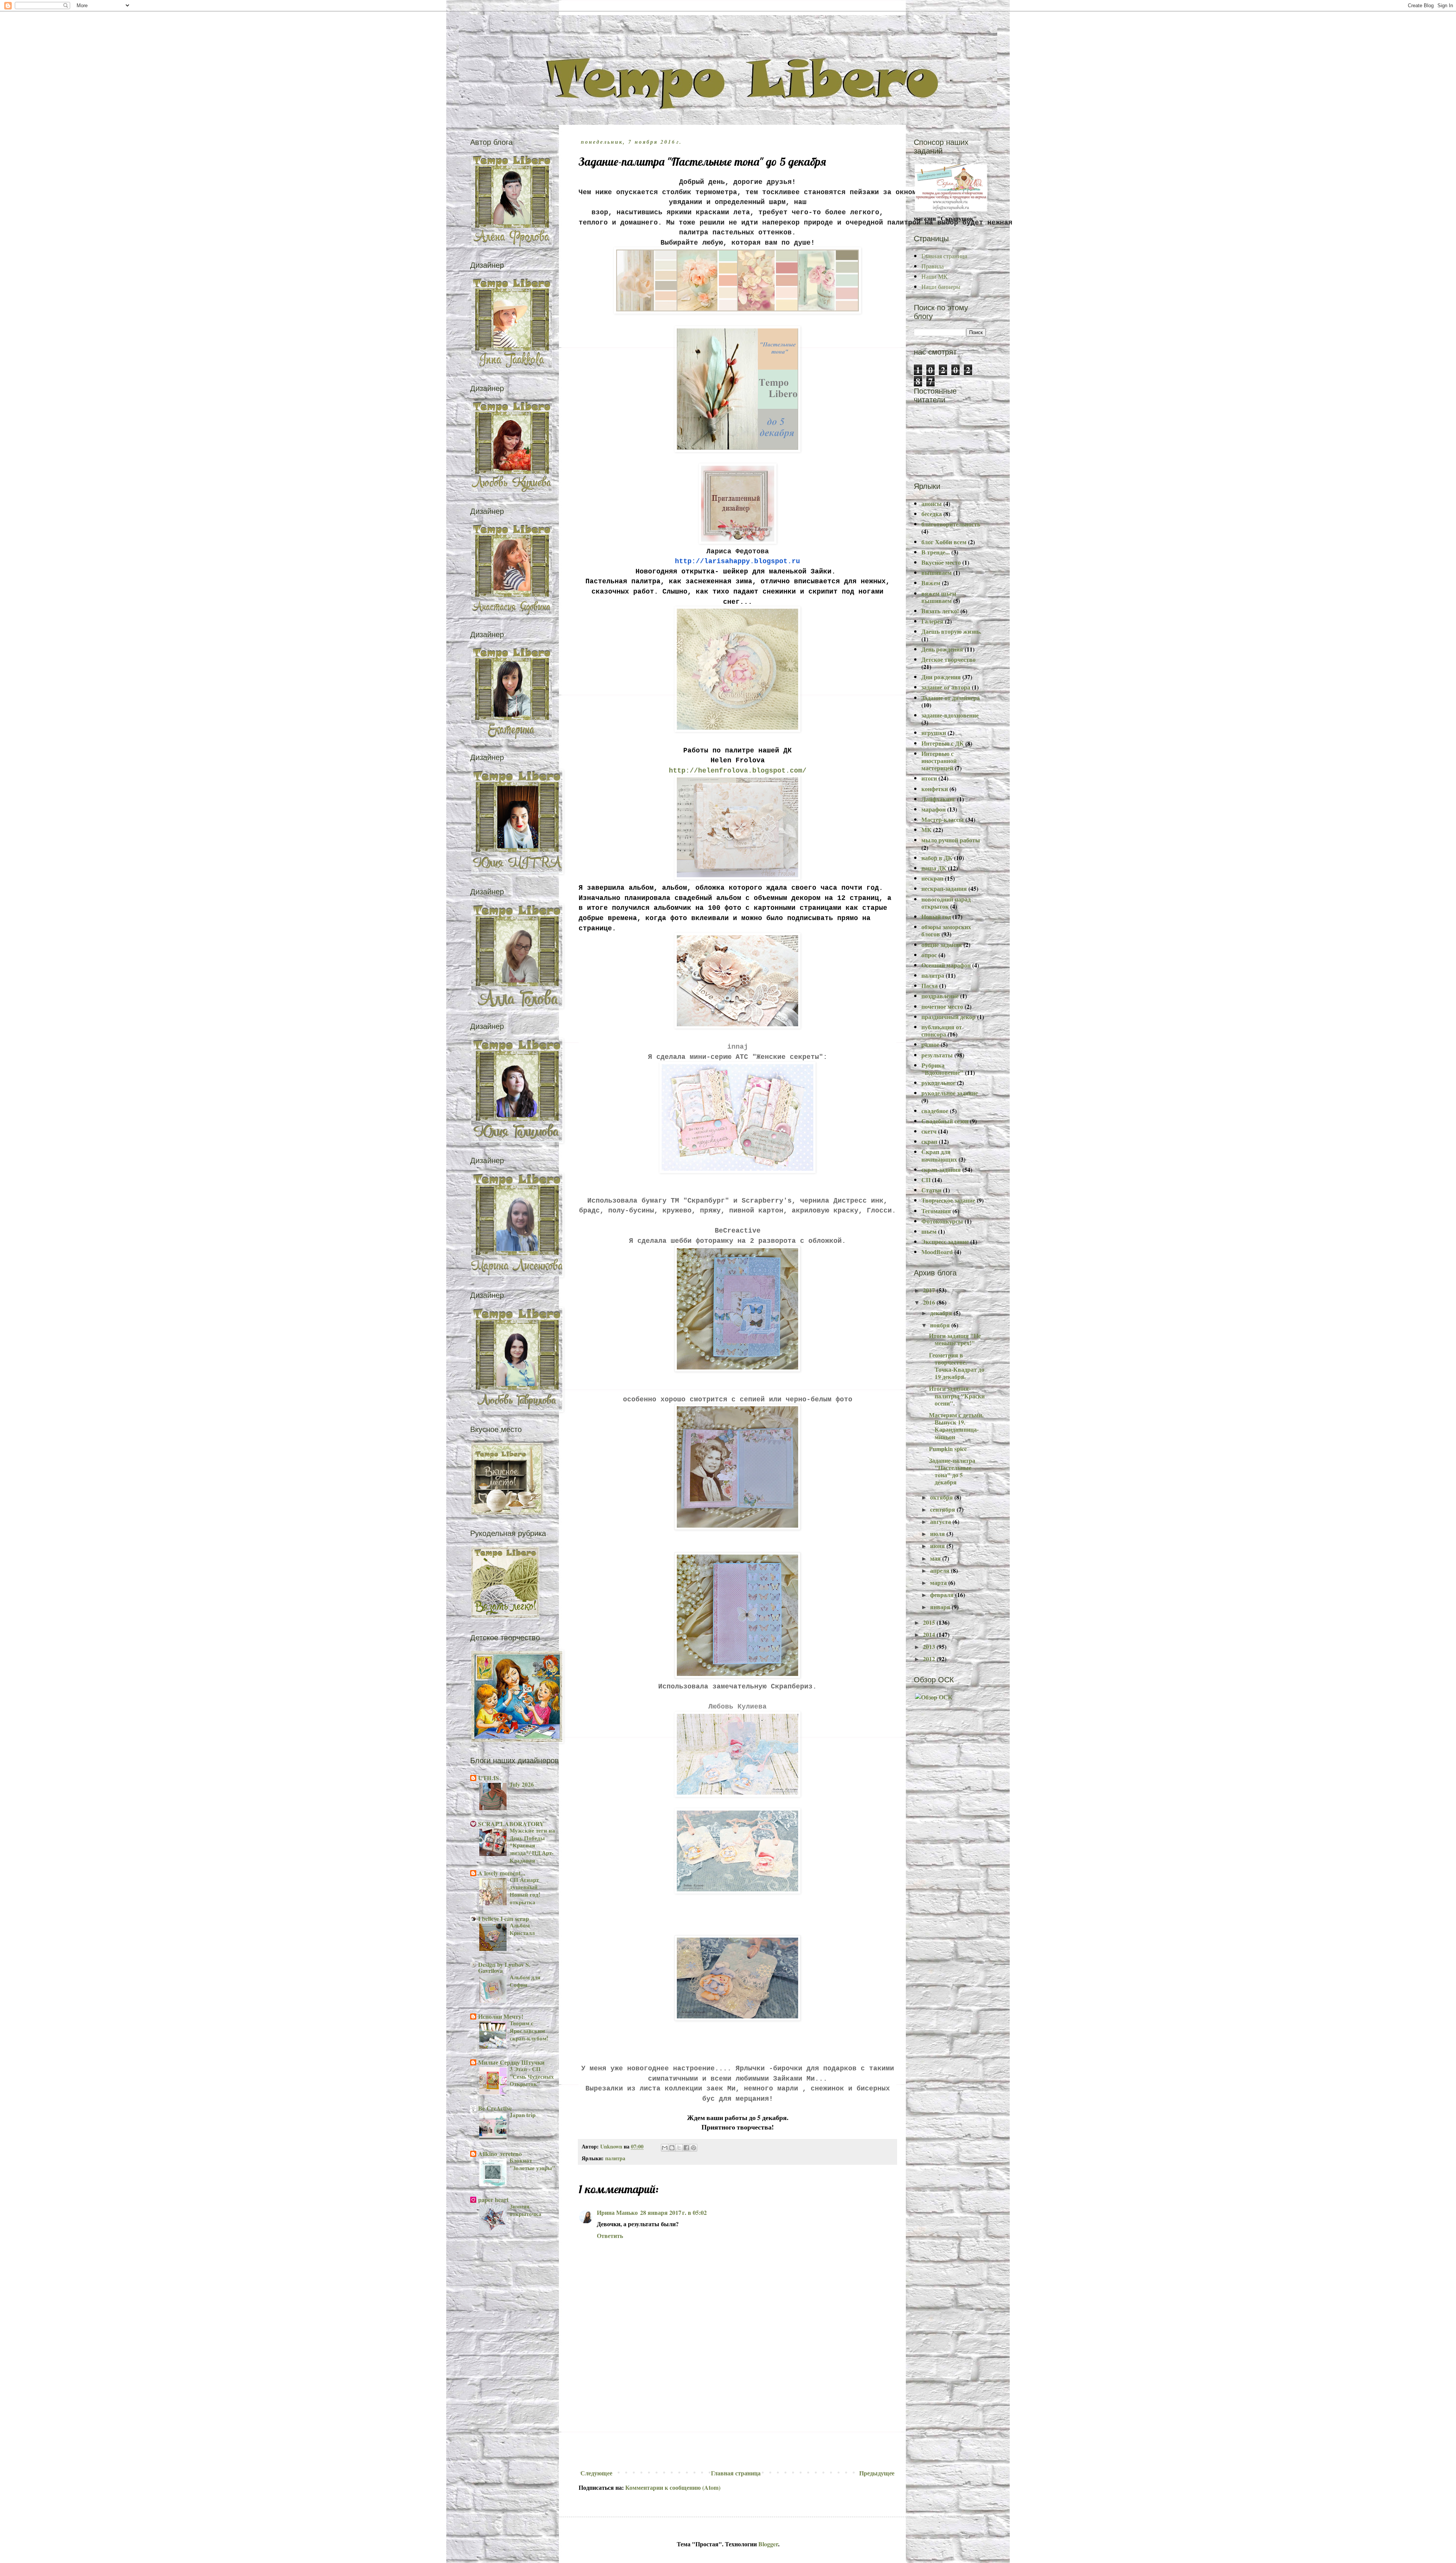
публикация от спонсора (942, 1030)
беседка (932, 514)
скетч (929, 1131)
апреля (941, 1570)
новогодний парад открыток (946, 903)
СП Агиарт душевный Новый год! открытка (525, 1891)
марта (939, 1582)
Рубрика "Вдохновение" (942, 1069)
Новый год (936, 916)
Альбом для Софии (525, 1981)
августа (941, 1521)
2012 (930, 1659)
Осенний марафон (946, 965)
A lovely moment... (502, 1873)
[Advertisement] (737, 2409)
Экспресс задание (945, 1241)
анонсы (932, 503)
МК (926, 830)
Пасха (930, 985)
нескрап (932, 878)
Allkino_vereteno (500, 2154)
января (941, 1607)
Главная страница (736, 2473)
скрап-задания (941, 1169)
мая (936, 1558)
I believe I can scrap (504, 1918)
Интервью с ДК (943, 743)
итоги (929, 778)
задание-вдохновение (950, 715)
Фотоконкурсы (942, 1221)
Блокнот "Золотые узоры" (532, 2164)
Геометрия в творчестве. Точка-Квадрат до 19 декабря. (957, 1366)
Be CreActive (495, 2108)
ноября (941, 1325)
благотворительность (951, 524)
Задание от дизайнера (951, 698)
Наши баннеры (941, 287)
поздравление (940, 996)
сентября (943, 1509)
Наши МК (934, 276)
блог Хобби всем (944, 542)
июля (938, 1534)
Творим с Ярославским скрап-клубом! (529, 2031)
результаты (937, 1055)
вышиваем (937, 572)
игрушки (934, 733)
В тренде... (936, 552)
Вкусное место (941, 562)
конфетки (935, 789)
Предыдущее (877, 2473)
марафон (934, 809)
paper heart (493, 2199)
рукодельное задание (950, 1093)
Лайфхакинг (938, 799)
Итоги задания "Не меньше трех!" (955, 1339)
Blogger (768, 2544)
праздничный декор (948, 1017)
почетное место (942, 1006)
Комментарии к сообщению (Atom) (673, 2487)
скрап (929, 1141)
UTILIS (489, 1778)
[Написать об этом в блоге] (672, 2148)
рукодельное (938, 1083)
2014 (930, 1634)
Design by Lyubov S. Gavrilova (504, 1967)
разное (930, 1044)
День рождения (942, 649)
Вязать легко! (940, 611)
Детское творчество (948, 659)
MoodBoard (937, 1252)
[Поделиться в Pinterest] (693, 2148)
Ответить (610, 2236)
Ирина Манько (617, 2212)
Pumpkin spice (948, 1449)
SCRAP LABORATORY (511, 1824)
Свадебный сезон (945, 1121)
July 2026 (522, 1784)
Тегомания (936, 1211)
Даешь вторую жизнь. (951, 631)
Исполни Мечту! (501, 2016)
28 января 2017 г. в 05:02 (673, 2212)
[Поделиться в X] (679, 2148)
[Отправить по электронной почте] (665, 2148)
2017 (930, 1290)
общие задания (942, 945)
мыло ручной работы (951, 840)
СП (926, 1180)
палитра (615, 2158)
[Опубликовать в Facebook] (686, 2148)
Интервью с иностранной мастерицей (939, 761)
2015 (930, 1622)
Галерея (932, 621)
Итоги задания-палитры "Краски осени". (957, 1395)
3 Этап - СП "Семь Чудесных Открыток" (532, 2076)
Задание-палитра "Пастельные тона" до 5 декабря (952, 1471)
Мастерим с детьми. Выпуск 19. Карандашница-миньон (956, 1426)
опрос (929, 955)
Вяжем (931, 583)
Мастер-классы (943, 819)
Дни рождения (941, 677)
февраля (943, 1595)
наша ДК (934, 868)
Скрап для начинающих (939, 1155)
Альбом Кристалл (522, 1929)
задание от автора (946, 687)
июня (938, 1546)
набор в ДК (937, 858)
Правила (933, 266)
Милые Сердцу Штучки (511, 2062)
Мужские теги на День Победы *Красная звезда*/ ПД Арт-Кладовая (532, 1845)
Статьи (931, 1190)
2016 (930, 1302)
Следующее (596, 2473)
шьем (929, 1231)
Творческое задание (948, 1200)
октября (942, 1497)
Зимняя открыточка (526, 2210)
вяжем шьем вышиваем (939, 597)
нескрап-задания (944, 888)
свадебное (935, 1111)
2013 (930, 1647)
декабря (942, 1313)
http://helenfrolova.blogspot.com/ (738, 771)
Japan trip (522, 2115)
